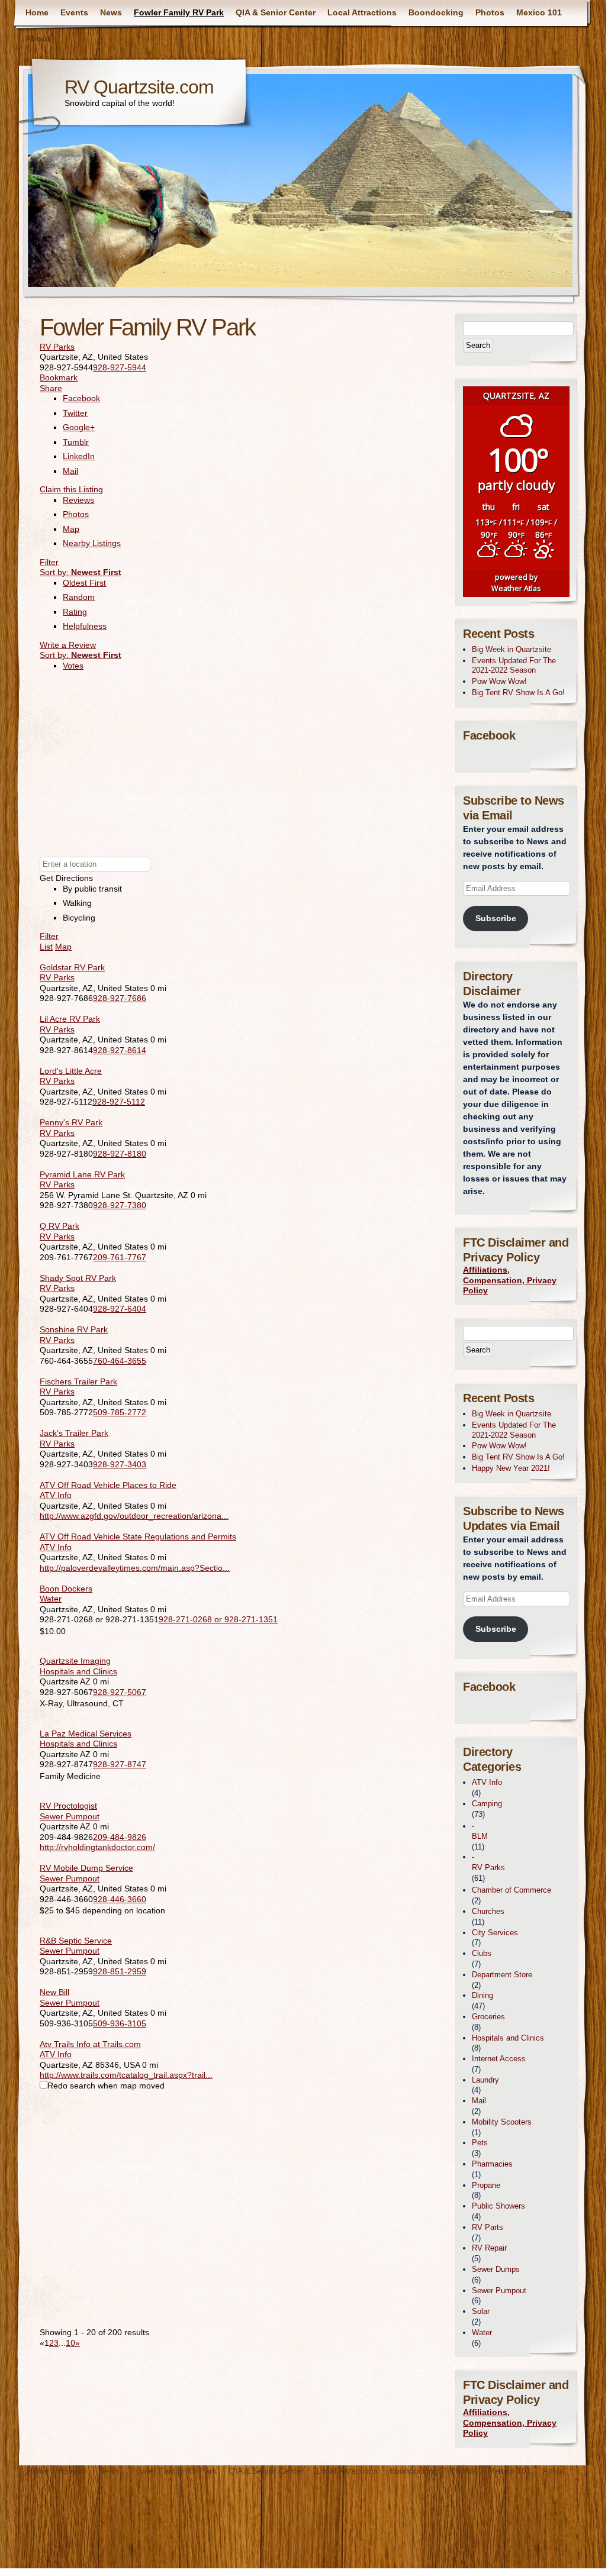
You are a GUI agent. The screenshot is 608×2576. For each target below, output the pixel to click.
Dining (482, 1995)
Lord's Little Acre (71, 1071)
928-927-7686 (120, 998)
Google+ (79, 427)
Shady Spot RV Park (78, 1278)
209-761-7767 (120, 1257)
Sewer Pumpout (70, 1816)
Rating (75, 612)
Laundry (485, 2080)
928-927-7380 (120, 1205)
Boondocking (436, 12)
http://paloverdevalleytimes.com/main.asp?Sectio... (135, 1568)
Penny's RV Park (71, 1122)
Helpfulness (85, 626)
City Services (495, 1933)
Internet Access (499, 2059)
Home (37, 12)
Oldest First (84, 583)
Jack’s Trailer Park (74, 1433)
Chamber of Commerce (512, 1890)
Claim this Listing (71, 489)
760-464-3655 (120, 1361)
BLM (480, 1836)
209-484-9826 (120, 1837)
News (111, 12)
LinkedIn (79, 456)
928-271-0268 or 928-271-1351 (218, 1619)
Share (51, 388)
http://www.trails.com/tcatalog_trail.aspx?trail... (126, 2075)
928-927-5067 (120, 1692)
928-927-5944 (120, 367)
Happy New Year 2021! (511, 1468)
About (38, 38)
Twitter (75, 413)
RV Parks (57, 347)
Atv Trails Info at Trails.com (90, 2044)
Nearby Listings (92, 543)
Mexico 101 (539, 12)
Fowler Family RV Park (179, 12)
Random (79, 597)
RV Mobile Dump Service (86, 1868)
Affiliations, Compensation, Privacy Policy (510, 1280)
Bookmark (59, 377)
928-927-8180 (120, 1154)
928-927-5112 (119, 1102)
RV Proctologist (68, 1806)
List (46, 947)
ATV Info (56, 1495)
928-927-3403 (120, 1464)
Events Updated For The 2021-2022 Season (514, 666)
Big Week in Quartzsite (512, 649)
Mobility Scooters (502, 2122)
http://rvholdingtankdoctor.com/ (97, 1847)
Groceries (488, 2017)
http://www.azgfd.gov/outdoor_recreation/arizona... (134, 1516)
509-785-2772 (120, 1412)
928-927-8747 (120, 1764)
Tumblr (76, 442)
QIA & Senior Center (276, 12)
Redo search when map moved (106, 2086)
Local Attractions (362, 12)
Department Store (502, 1975)
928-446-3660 (120, 1899)
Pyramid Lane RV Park (82, 1174)
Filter (49, 562)
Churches (488, 1911)
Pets (480, 2143)
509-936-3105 (120, 2023)
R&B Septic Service (76, 1941)
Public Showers (498, 2206)
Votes (73, 666)
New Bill (54, 1992)
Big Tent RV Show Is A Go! (518, 693)
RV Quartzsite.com (139, 87)
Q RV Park (59, 1226)
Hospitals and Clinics (78, 1671)
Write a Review (68, 645)
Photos (490, 12)
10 (70, 2343)
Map (71, 529)
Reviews (78, 500)
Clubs (482, 1953)
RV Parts (488, 2227)
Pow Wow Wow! (499, 681)
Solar (481, 2311)
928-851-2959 (120, 1971)
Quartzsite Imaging (75, 1661)
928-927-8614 (120, 1050)
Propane (486, 2185)
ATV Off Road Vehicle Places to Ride (108, 1485)
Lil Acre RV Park (70, 1019)
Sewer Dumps (496, 2269)
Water (51, 1599)
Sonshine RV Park (74, 1329)
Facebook (81, 398)
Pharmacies (492, 2164)
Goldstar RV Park (72, 967)
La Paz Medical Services (86, 1734)
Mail (70, 471)
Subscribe (496, 918)
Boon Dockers (66, 1589)
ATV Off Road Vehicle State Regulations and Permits (138, 1536)
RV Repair (489, 2248)
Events (74, 12)
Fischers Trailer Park (78, 1381)
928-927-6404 (120, 1309)
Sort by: (81, 572)
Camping (487, 1804)
